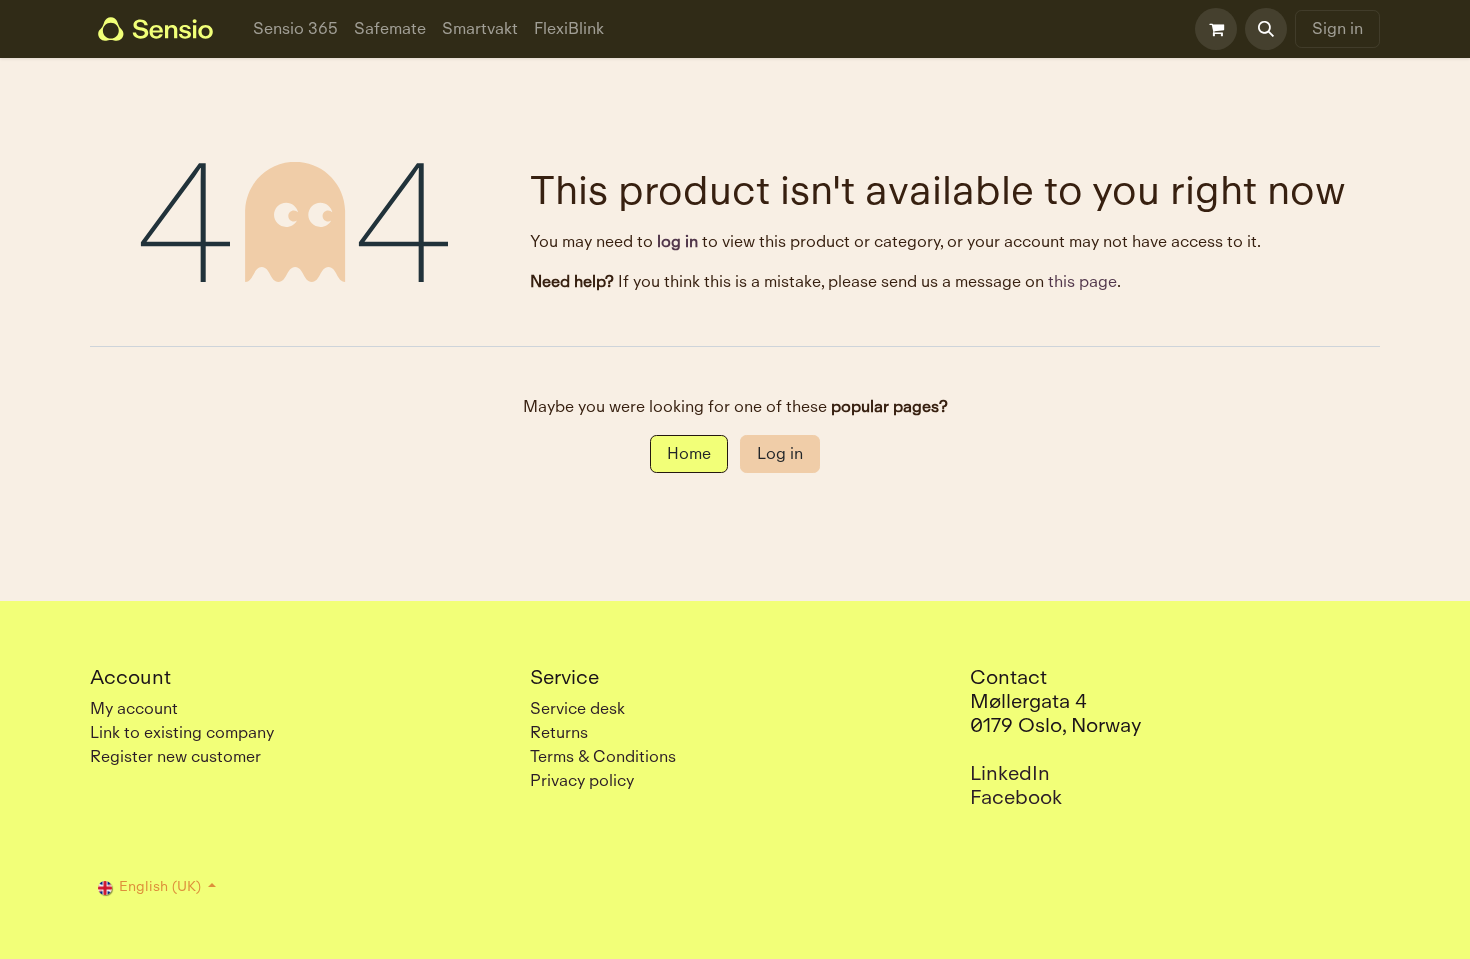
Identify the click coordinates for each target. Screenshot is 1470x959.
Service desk (577, 708)
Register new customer (175, 756)
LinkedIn (1010, 773)
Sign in (1337, 28)
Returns (559, 732)
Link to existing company (182, 732)
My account (134, 708)
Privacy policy (582, 780)
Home (689, 453)
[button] (1266, 29)
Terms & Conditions (603, 756)
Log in (780, 453)
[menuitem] (295, 29)
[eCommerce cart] (1216, 29)
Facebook (1016, 797)
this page (1082, 281)
